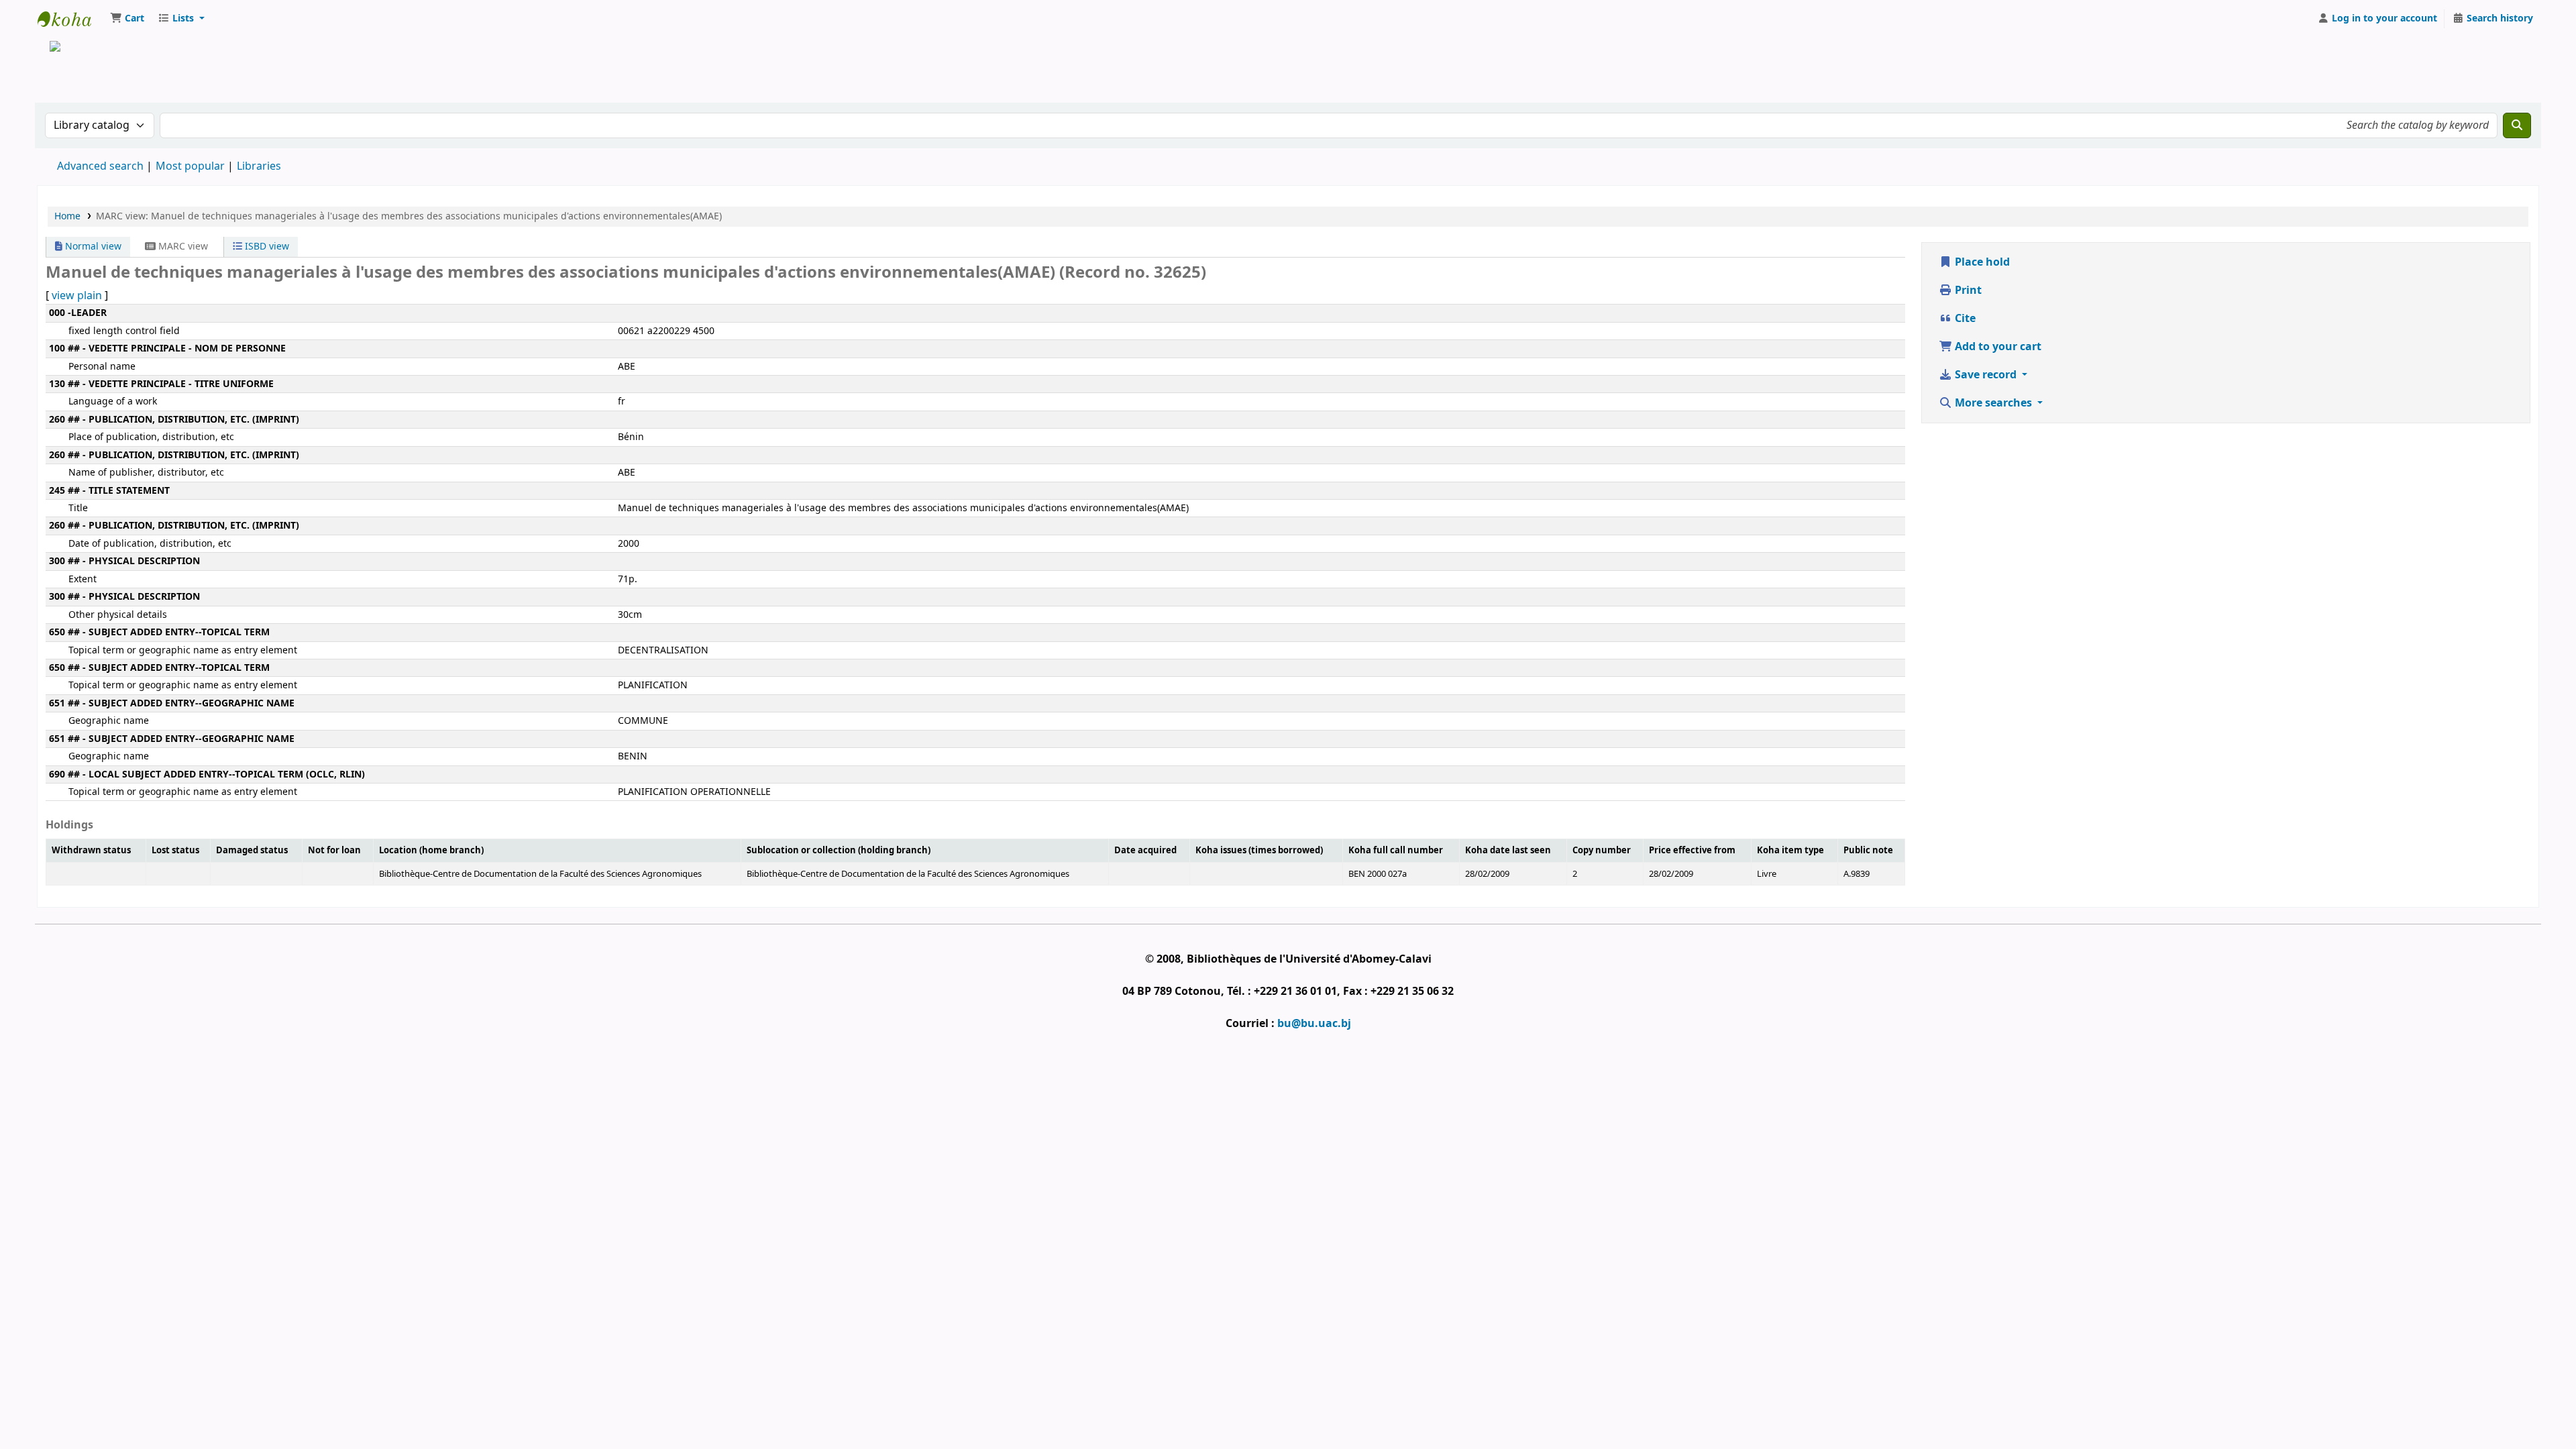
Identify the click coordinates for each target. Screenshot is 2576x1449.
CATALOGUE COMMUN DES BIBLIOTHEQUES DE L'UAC (71, 19)
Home (67, 216)
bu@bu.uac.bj (1314, 1024)
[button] (127, 19)
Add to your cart (1997, 347)
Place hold (1981, 262)
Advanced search (100, 166)
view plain (77, 296)
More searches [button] (1993, 403)
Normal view (92, 247)
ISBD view (266, 247)
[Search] (2517, 125)
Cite (1964, 319)
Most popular (190, 166)
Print (1967, 290)
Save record (1986, 375)
